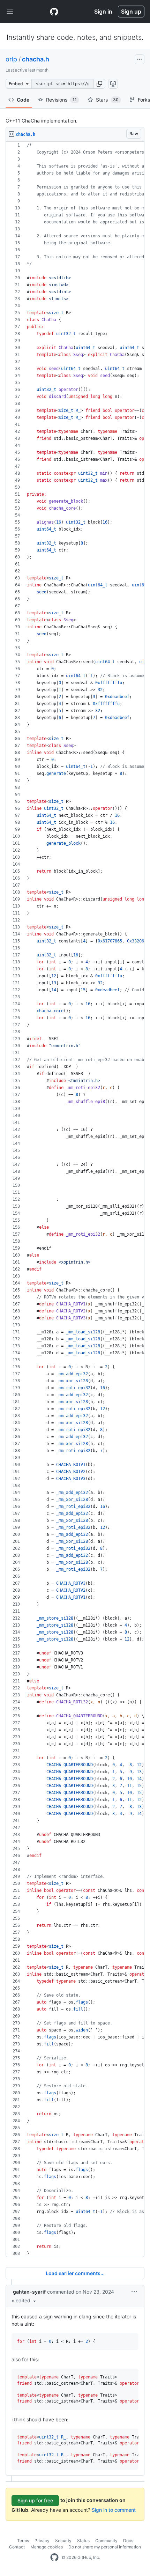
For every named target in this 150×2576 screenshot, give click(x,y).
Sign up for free (35, 2500)
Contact (17, 2547)
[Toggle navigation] (10, 12)
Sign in (103, 12)
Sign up (131, 12)
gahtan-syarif (29, 2292)
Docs (128, 2541)
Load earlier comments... (75, 2273)
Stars (107, 100)
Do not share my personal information (105, 2547)
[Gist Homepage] (54, 12)
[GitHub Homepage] (54, 2558)
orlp (11, 59)
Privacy (42, 2541)
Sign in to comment (114, 2510)
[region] (75, 1200)
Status (83, 2541)
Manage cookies (47, 2547)
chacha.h (36, 59)
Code (23, 100)
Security (63, 2541)
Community (106, 2541)
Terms (23, 2541)
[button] (99, 84)
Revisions (61, 100)
